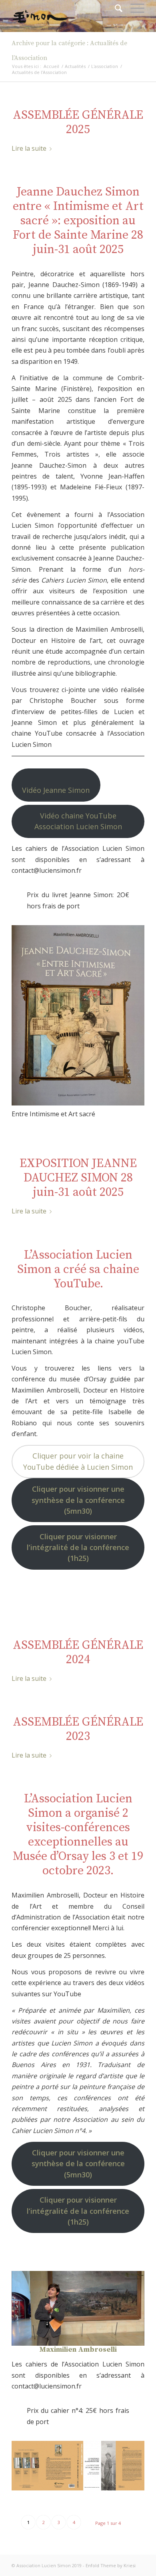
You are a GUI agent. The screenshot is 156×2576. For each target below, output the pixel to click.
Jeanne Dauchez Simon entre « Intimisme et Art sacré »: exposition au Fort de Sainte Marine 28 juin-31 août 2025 (78, 221)
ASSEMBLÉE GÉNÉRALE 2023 (78, 1729)
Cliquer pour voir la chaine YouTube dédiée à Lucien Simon (78, 1461)
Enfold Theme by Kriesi (111, 2565)
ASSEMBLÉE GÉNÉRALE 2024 (78, 1652)
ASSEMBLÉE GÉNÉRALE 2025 (78, 122)
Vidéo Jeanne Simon (56, 790)
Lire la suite (29, 148)
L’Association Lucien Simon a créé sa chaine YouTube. (78, 1269)
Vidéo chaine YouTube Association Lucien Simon (78, 821)
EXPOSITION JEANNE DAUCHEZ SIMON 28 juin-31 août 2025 (78, 1178)
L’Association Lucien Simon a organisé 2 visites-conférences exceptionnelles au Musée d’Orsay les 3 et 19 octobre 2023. (78, 1835)
